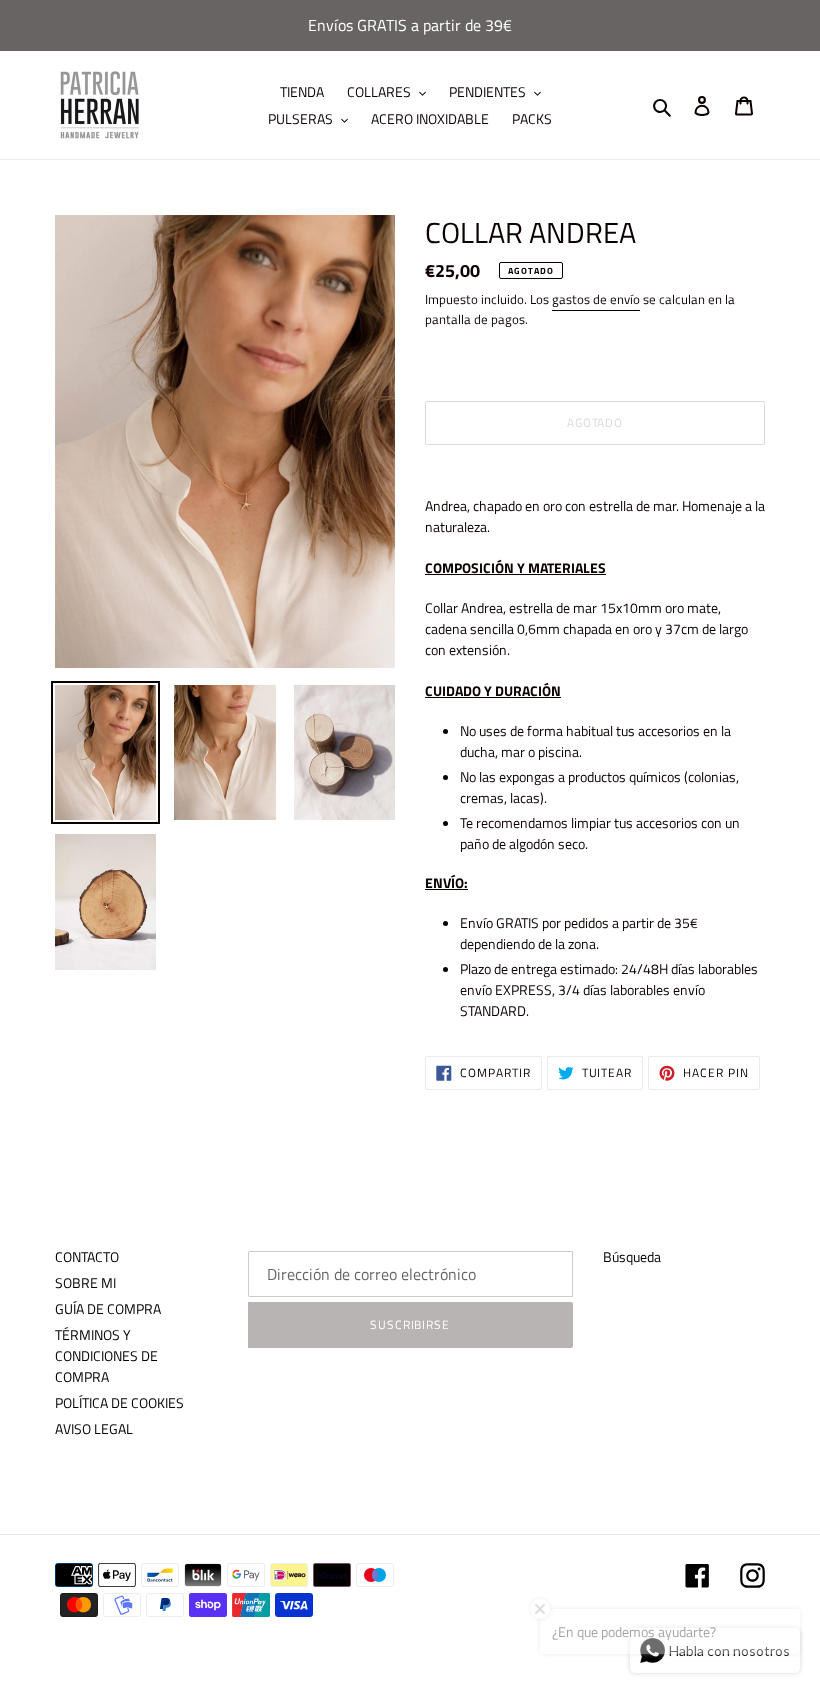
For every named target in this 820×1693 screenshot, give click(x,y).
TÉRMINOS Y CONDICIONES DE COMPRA (106, 1355)
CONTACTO (87, 1256)
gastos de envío (596, 299)
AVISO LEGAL (94, 1428)
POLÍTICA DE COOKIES (119, 1402)
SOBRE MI (85, 1282)
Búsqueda (632, 1256)
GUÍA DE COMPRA (108, 1308)
